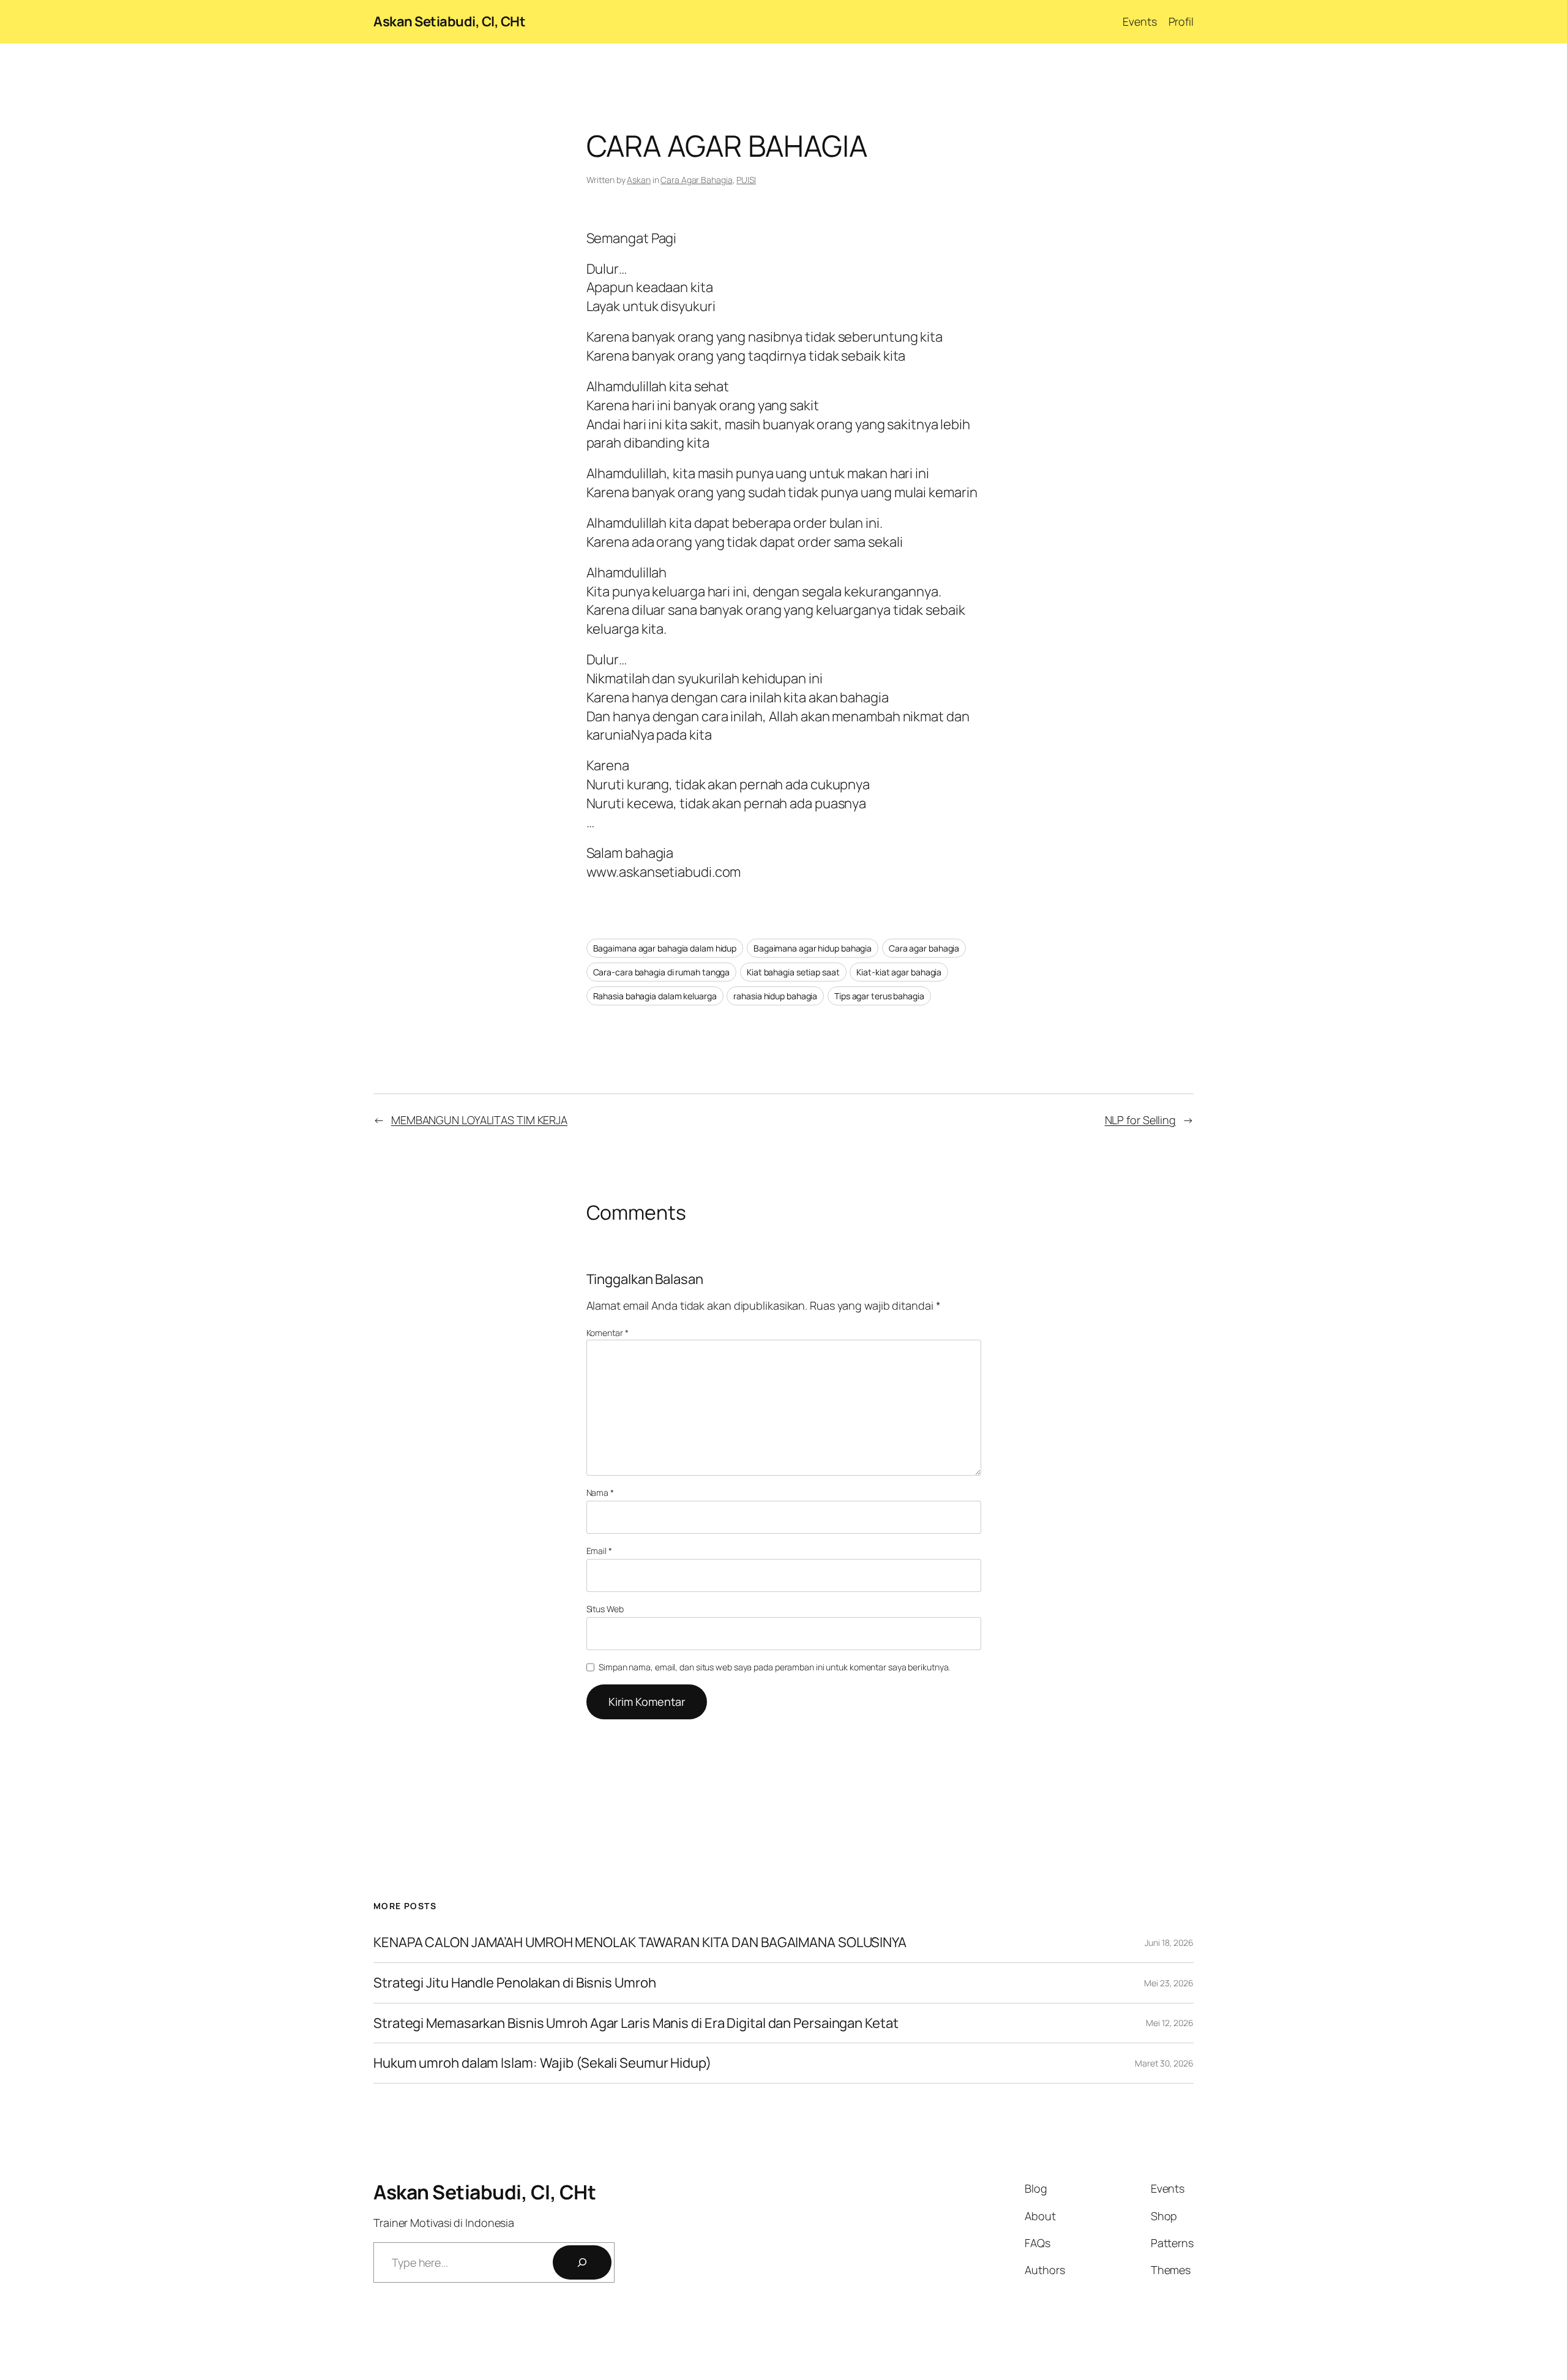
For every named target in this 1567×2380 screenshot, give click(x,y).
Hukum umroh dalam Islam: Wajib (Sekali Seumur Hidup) (542, 2063)
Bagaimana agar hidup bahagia (813, 948)
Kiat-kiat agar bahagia (899, 972)
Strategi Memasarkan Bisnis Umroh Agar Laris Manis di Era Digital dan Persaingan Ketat (636, 2023)
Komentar (608, 1333)
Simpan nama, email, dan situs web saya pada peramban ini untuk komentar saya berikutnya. (774, 1667)
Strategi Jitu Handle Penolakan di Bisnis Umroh (514, 1983)
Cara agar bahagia (924, 948)
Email (599, 1551)
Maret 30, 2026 (1164, 2063)
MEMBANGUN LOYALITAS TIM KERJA (479, 1120)
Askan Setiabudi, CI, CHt (449, 21)
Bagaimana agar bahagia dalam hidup (665, 948)
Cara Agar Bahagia (696, 180)
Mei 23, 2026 (1169, 1983)
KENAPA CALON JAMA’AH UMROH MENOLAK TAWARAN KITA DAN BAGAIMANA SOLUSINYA (640, 1943)
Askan (639, 180)
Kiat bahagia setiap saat (793, 972)
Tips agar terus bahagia (879, 996)
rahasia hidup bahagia (775, 996)
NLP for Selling (1141, 1120)
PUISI (746, 180)
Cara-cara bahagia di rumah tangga (662, 972)
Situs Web (605, 1609)
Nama (600, 1492)
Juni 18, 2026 (1169, 1943)
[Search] (582, 2262)
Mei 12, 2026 (1170, 2023)
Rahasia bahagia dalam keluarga (655, 996)
